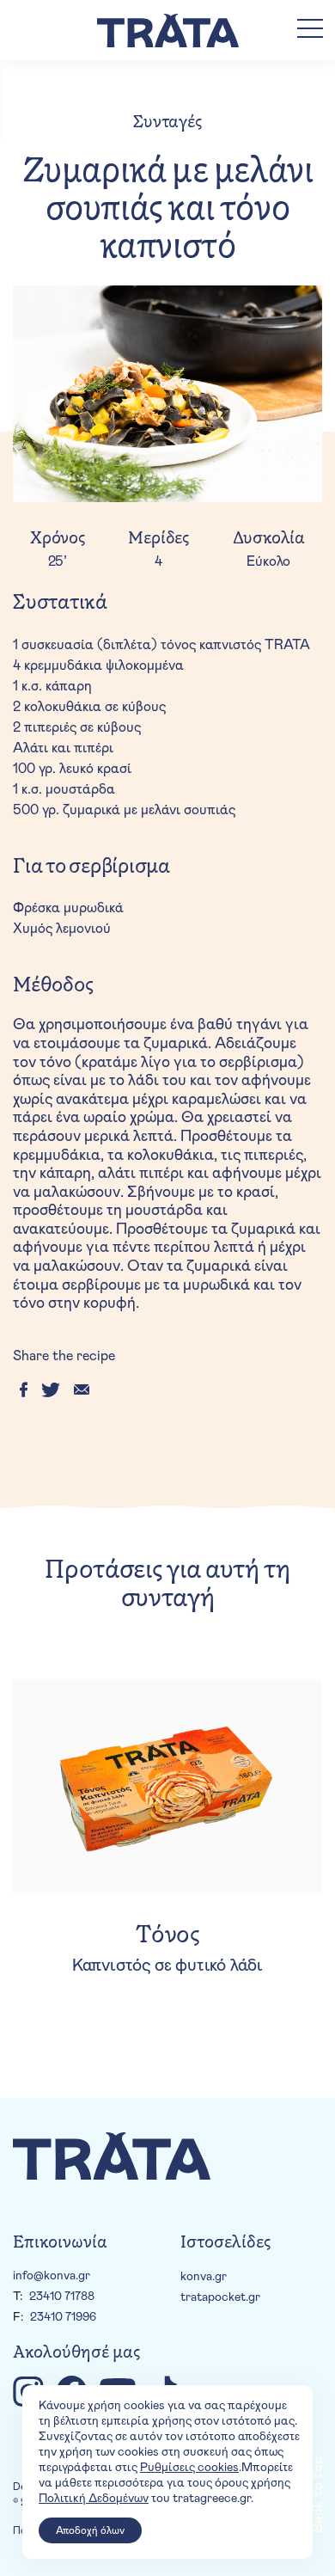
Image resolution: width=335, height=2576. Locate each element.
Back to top (318, 2494)
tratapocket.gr (220, 2297)
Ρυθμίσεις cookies (189, 2468)
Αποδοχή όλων (90, 2530)
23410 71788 (62, 2297)
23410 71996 (63, 2317)
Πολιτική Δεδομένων (94, 2499)
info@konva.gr (52, 2276)
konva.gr (204, 2277)
